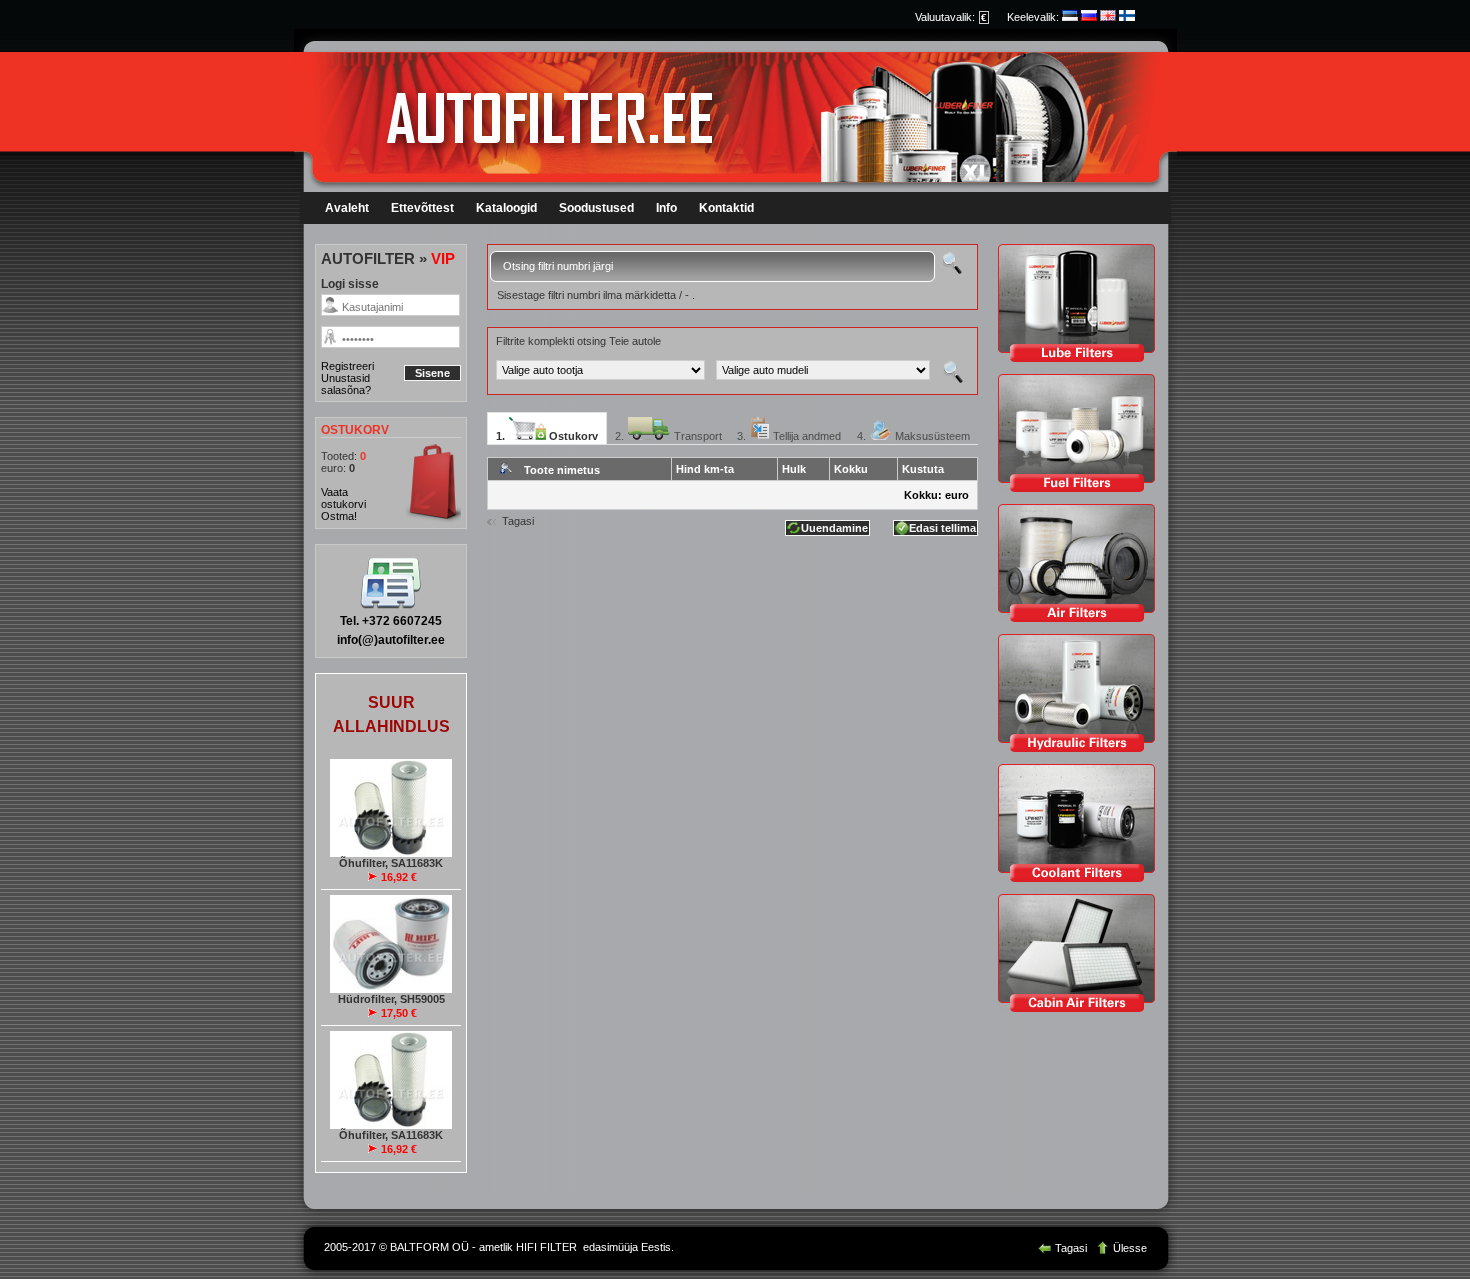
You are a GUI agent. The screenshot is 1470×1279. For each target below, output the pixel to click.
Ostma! (339, 516)
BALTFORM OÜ (429, 1247)
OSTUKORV (355, 430)
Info (666, 208)
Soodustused (596, 208)
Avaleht (347, 208)
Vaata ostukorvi (343, 498)
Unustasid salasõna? (346, 384)
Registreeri (347, 366)
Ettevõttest (422, 208)
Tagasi (518, 521)
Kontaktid (726, 208)
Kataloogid (506, 208)
